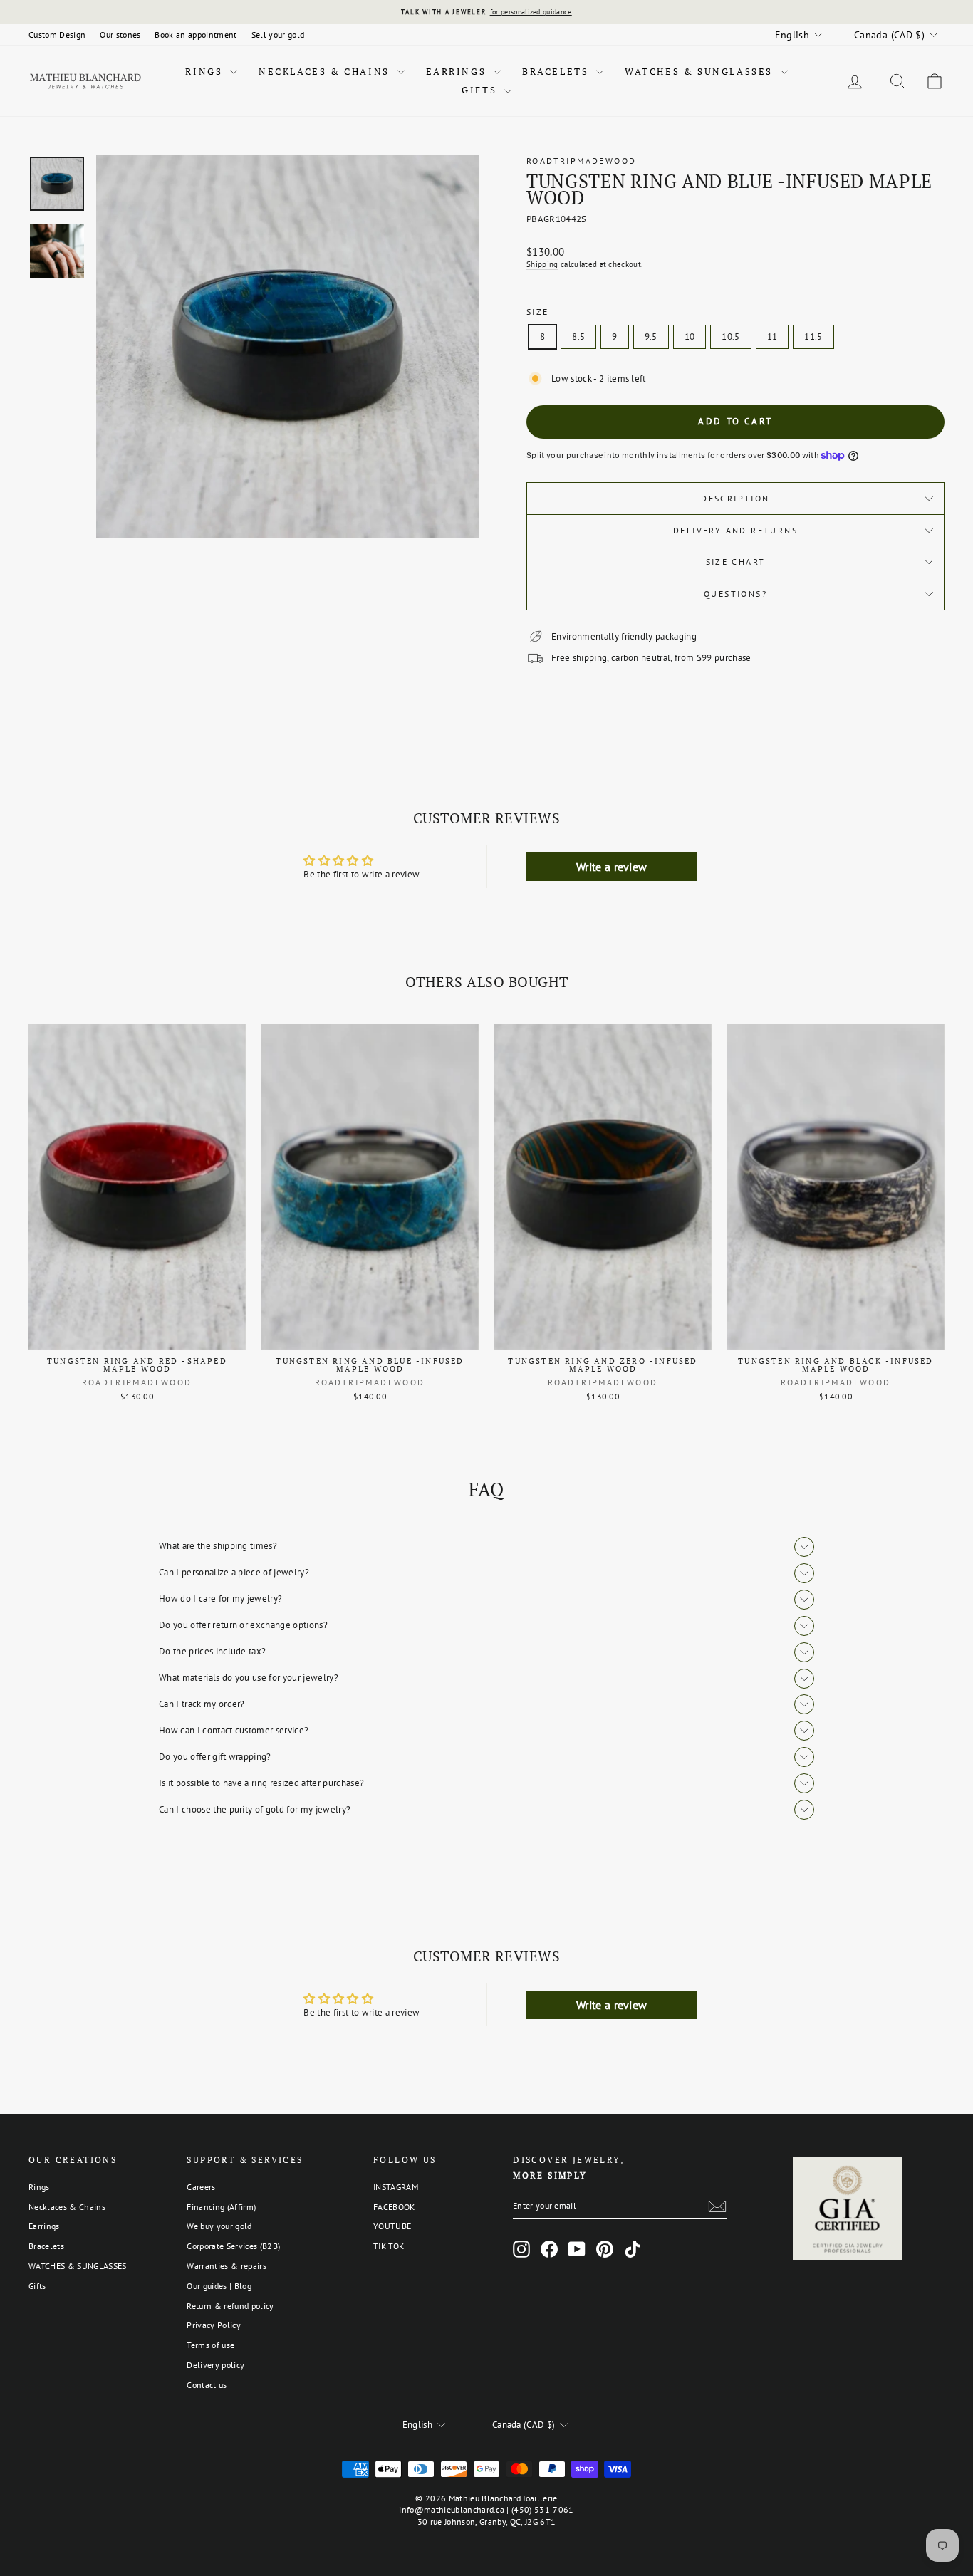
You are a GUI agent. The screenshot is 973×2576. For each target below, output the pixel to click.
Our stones (120, 35)
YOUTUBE (392, 2226)
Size (538, 312)
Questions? (735, 594)
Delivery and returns (735, 530)
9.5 (651, 337)
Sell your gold (278, 35)
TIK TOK (389, 2246)
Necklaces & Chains (326, 71)
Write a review (612, 867)
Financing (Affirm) (221, 2207)
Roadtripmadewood (581, 161)
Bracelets (557, 71)
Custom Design (57, 35)
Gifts (481, 90)
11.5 (813, 337)
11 (772, 337)
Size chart (736, 562)
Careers (201, 2187)
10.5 (730, 337)
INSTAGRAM (396, 2187)
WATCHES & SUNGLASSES (701, 71)
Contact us (207, 2385)
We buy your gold (219, 2226)
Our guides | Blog (219, 2286)
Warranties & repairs (227, 2266)
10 (690, 337)
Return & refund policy (230, 2306)
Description (735, 498)
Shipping (542, 264)
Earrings (458, 71)
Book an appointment (196, 35)
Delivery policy (215, 2365)
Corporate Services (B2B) (233, 2246)
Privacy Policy (214, 2325)
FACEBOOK (394, 2207)
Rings (206, 71)
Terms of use (210, 2345)
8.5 (578, 337)
